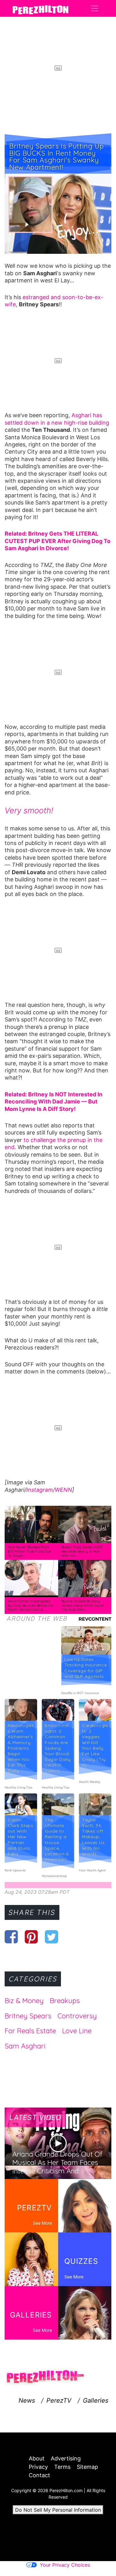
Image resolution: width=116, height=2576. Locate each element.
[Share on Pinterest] (31, 1937)
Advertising (66, 2458)
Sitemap (87, 2467)
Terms (62, 2467)
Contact (39, 2475)
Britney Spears (28, 2016)
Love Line (77, 2031)
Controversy (77, 2016)
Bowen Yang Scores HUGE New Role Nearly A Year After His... (82, 1551)
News (27, 2400)
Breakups (65, 2001)
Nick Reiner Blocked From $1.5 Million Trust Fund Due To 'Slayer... (29, 1551)
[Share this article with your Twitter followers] (52, 1937)
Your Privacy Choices (65, 2565)
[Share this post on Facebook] (11, 1937)
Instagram (40, 1490)
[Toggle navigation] (95, 8)
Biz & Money (24, 2001)
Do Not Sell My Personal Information (58, 2510)
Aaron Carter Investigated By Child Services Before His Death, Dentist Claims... (30, 1605)
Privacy (38, 2467)
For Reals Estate (30, 2031)
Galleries (96, 2400)
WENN (63, 1490)
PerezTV (59, 2400)
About (37, 2458)
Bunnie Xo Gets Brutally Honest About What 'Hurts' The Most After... (83, 1605)
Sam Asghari (25, 2046)
